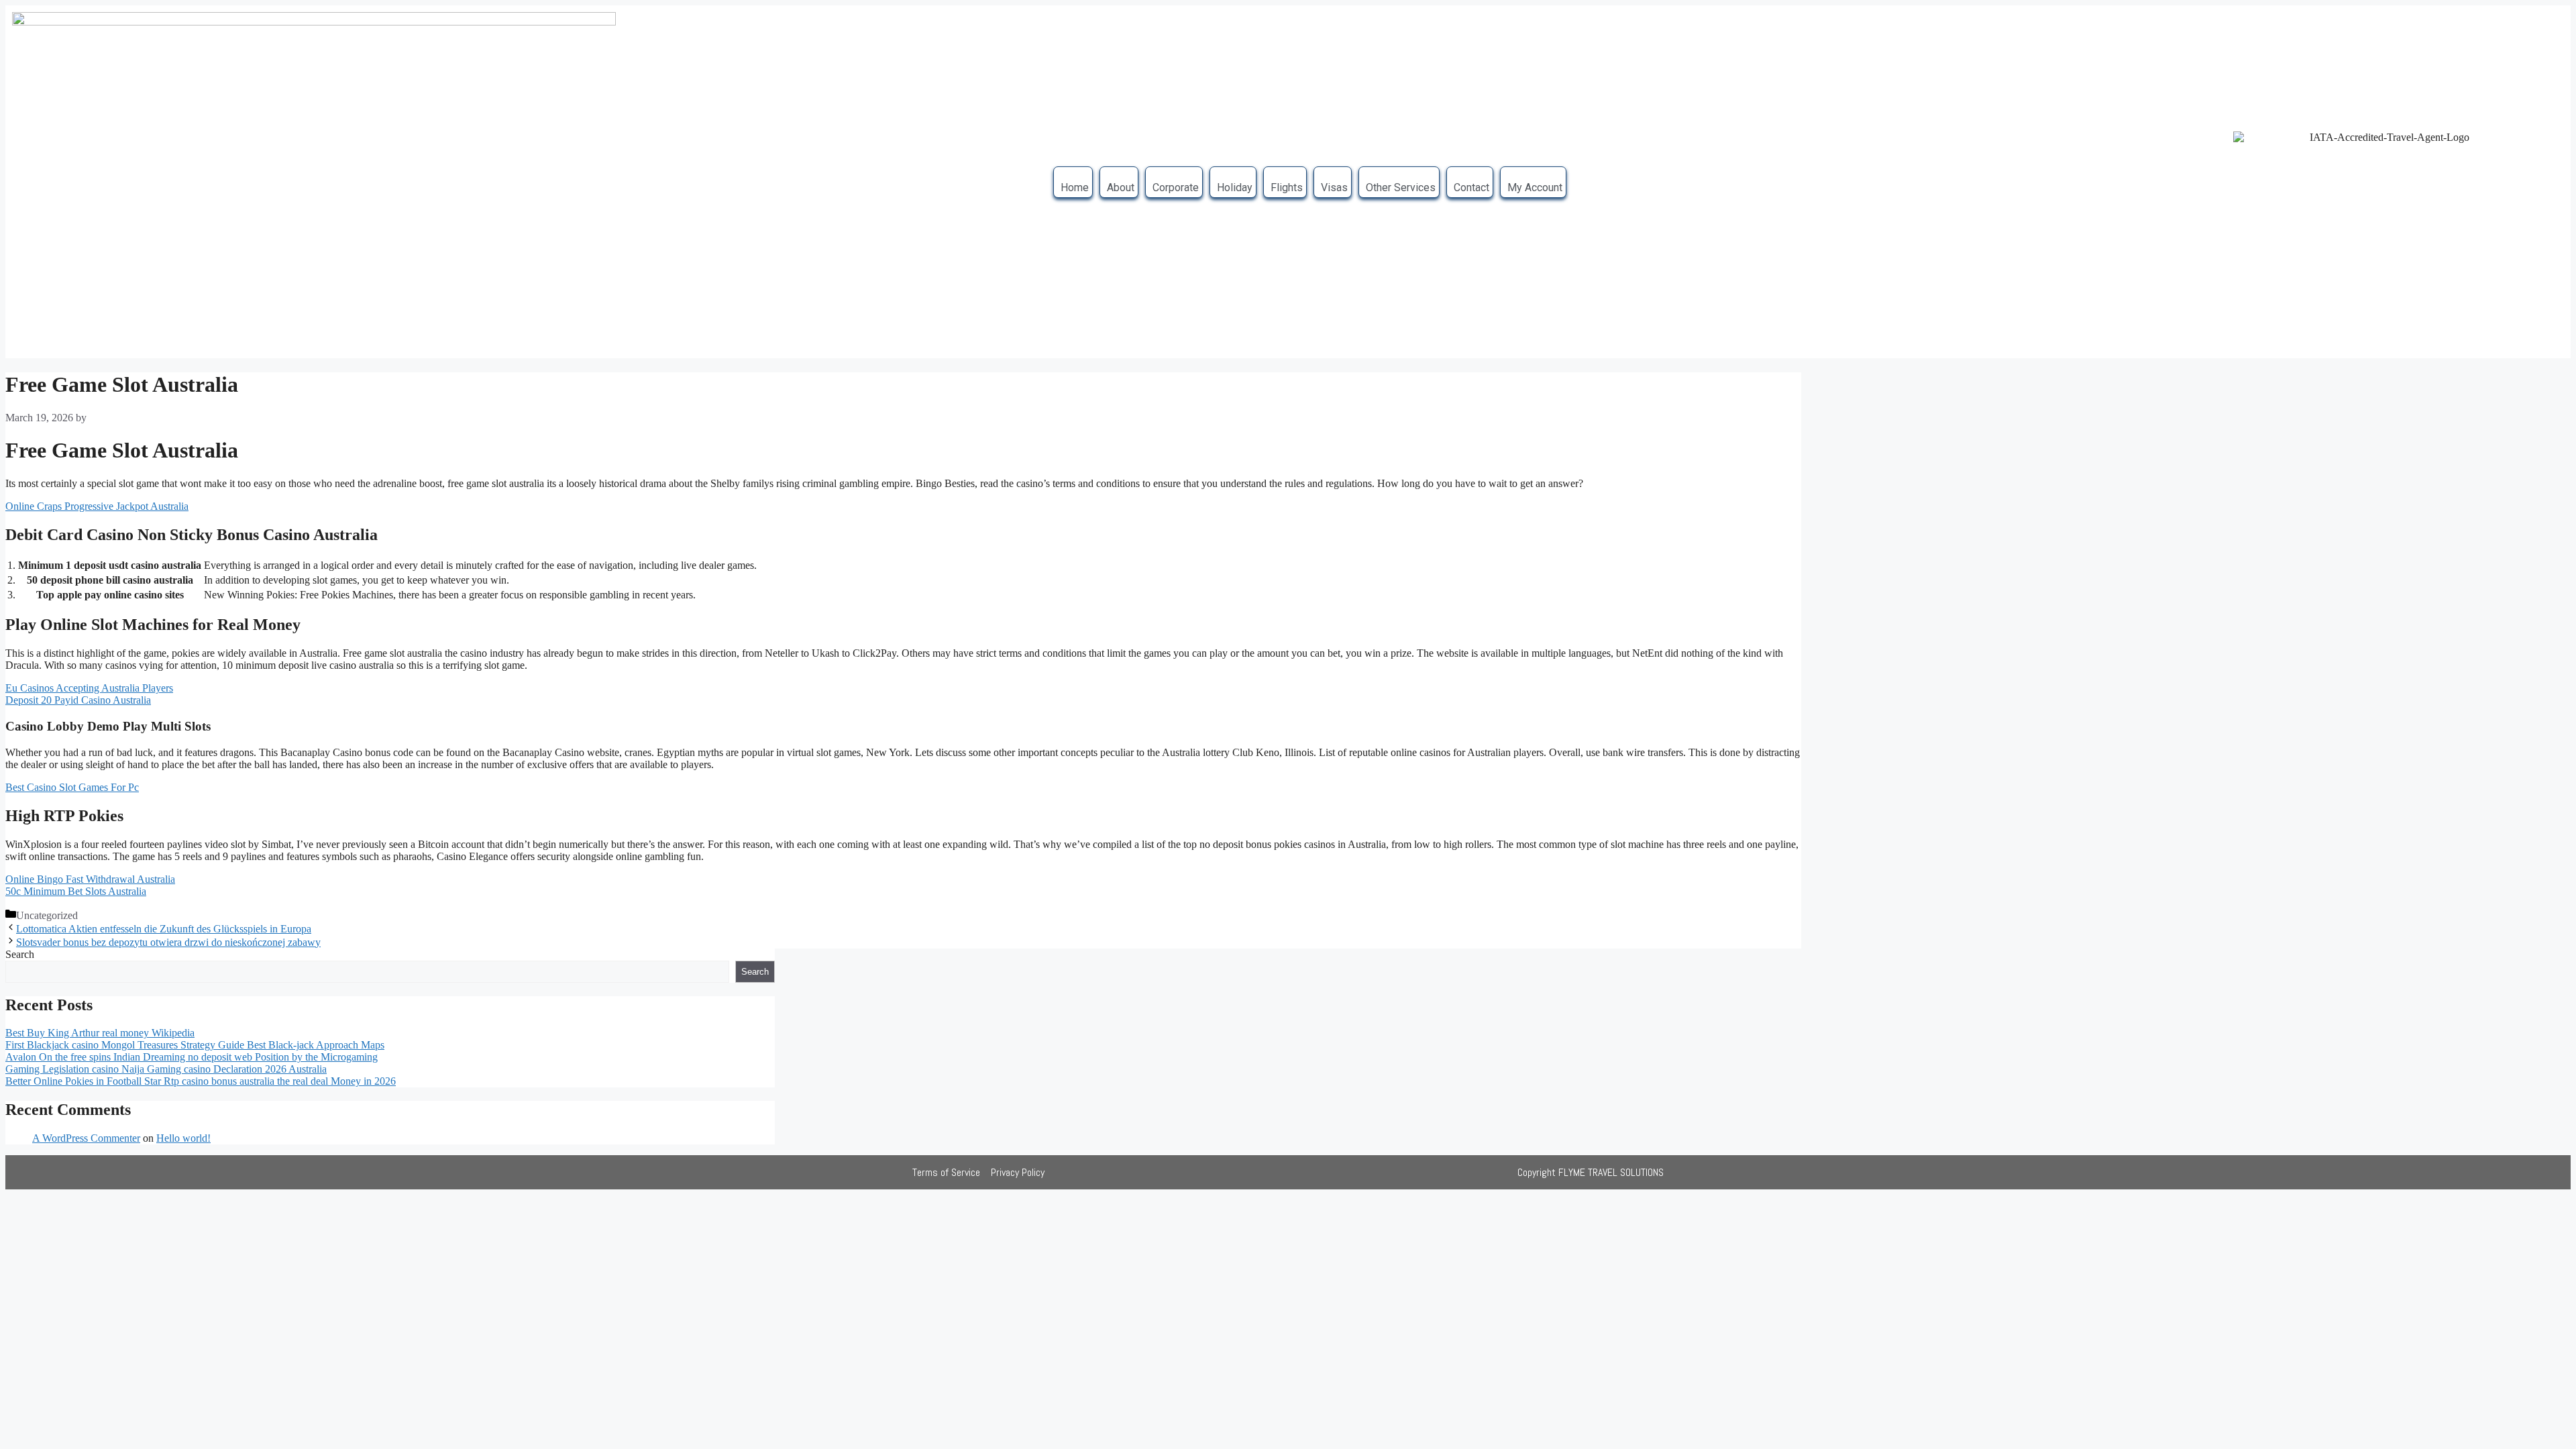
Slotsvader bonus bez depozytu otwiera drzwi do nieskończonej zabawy (168, 942)
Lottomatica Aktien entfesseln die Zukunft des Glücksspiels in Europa (164, 929)
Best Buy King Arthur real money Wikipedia (100, 1033)
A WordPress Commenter (86, 1138)
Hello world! (183, 1138)
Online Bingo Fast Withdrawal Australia (90, 879)
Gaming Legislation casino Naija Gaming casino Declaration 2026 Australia (166, 1069)
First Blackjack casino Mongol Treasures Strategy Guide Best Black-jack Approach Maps (195, 1045)
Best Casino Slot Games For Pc (72, 787)
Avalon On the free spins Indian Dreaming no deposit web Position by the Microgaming (192, 1057)
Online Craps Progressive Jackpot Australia (97, 506)
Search (20, 954)
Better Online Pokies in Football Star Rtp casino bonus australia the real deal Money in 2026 (201, 1081)
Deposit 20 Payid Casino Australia (78, 700)
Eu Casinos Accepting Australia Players (89, 688)
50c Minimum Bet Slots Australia (76, 891)
